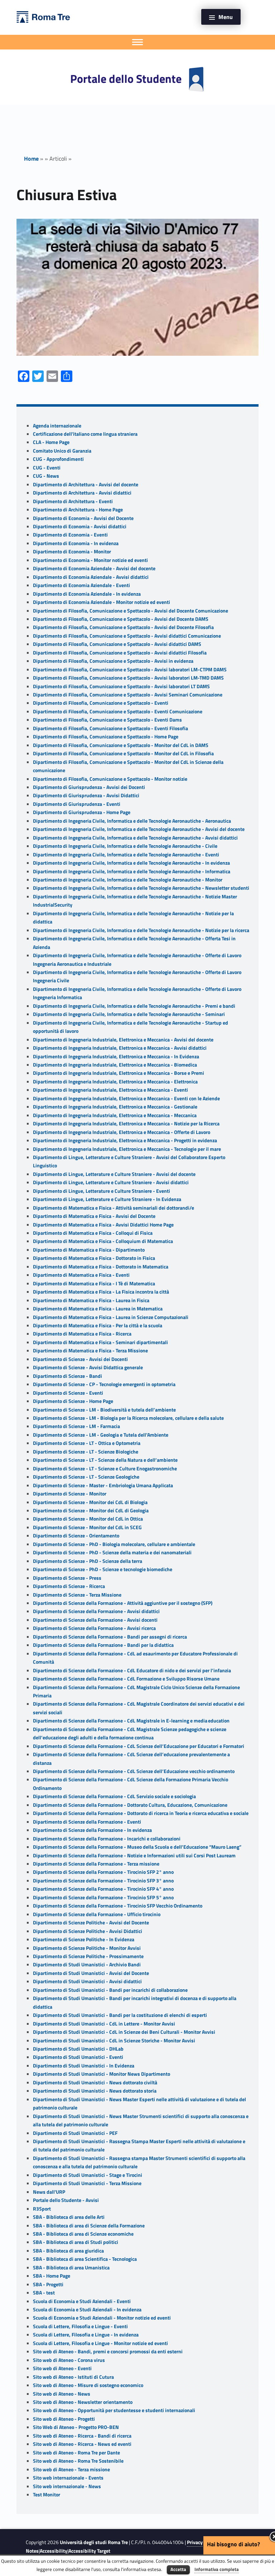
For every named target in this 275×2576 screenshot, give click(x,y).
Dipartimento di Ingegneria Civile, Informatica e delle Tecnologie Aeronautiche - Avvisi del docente (139, 829)
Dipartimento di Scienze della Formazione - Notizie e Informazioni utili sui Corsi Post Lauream (134, 1856)
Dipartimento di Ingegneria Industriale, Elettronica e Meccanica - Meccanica (115, 1115)
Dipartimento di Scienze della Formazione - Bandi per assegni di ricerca (110, 1637)
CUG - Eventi (47, 468)
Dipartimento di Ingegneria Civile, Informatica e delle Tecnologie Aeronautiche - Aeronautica (132, 821)
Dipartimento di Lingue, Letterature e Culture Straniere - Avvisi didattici (111, 1182)
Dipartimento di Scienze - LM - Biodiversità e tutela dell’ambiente (104, 1410)
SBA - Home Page (52, 2276)
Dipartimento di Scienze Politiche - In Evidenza (84, 1939)
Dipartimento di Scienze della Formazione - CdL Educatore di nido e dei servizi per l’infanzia (132, 1670)
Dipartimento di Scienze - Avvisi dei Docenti (80, 1359)
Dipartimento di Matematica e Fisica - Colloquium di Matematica (103, 1241)
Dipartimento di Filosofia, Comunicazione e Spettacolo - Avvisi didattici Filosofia (120, 653)
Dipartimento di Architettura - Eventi (73, 501)
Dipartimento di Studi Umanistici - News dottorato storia (95, 2091)
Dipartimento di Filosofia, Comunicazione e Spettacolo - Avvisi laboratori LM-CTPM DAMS (130, 670)
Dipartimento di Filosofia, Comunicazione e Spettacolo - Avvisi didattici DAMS (117, 644)
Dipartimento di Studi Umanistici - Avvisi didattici (87, 1981)
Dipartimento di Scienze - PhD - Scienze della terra (88, 1561)
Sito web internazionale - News (67, 2486)
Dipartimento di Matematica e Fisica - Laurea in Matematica (98, 1309)
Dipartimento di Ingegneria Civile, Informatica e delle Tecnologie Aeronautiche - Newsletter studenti (141, 888)
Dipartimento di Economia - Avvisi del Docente (83, 518)
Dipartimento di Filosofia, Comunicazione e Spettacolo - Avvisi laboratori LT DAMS (121, 686)
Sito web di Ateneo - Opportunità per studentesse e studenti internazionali (114, 2410)
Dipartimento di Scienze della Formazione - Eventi (87, 1822)
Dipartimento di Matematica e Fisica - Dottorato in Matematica (101, 1267)
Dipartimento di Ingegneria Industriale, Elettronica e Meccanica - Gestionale (115, 1107)
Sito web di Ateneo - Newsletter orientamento (83, 2402)
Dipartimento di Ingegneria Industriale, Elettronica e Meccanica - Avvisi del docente (123, 1040)
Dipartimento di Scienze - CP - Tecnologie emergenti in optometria (104, 1384)
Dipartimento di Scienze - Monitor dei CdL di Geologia (91, 1511)
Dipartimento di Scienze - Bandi (67, 1376)
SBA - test (44, 2293)
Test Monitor (47, 2495)
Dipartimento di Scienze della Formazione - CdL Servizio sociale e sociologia (114, 1796)
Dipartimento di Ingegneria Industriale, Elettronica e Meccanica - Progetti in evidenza (125, 1140)
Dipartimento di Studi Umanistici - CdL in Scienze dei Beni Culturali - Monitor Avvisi (124, 2032)
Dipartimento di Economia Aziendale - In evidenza (87, 594)
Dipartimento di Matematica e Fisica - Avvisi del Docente (94, 1216)
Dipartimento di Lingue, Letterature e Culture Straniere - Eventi (102, 1191)
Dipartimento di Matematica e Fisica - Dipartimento (89, 1250)
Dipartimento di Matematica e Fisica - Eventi (81, 1275)
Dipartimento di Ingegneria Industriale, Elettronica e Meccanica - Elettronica (115, 1082)
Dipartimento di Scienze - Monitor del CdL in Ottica (88, 1519)
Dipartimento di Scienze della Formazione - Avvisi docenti (95, 1620)
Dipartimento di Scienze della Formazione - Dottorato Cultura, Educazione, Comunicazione (130, 1805)
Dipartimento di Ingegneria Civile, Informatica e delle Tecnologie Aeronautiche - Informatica (132, 871)
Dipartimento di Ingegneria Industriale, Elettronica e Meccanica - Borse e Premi (119, 1073)
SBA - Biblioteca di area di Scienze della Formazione (89, 2226)
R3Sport (42, 2209)
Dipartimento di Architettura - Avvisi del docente (86, 485)
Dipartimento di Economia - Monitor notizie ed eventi (90, 560)
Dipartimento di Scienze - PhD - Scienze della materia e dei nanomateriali (112, 1552)
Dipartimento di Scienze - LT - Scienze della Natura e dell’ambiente (105, 1460)
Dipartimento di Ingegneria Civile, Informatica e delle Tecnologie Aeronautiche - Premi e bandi (134, 1006)
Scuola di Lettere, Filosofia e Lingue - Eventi (80, 2326)
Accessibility (54, 2551)
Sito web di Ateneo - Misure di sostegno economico (88, 2385)
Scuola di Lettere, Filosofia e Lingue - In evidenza (86, 2335)
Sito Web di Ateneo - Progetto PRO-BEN (76, 2427)
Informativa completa (217, 2569)
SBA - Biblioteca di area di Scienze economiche (83, 2234)
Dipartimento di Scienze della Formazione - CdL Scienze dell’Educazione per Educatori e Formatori (139, 1746)
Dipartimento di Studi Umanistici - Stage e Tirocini (88, 2175)
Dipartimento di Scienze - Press (67, 1578)
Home (31, 159)
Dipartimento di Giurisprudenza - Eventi (77, 804)
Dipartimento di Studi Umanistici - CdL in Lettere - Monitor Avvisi (104, 2024)
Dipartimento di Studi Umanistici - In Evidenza (84, 2066)
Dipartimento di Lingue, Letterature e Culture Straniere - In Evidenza (107, 1199)
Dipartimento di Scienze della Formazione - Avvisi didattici (96, 1611)
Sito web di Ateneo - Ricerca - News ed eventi (82, 2444)
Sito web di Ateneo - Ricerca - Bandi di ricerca (82, 2436)
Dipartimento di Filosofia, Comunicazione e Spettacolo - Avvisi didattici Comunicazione (127, 636)
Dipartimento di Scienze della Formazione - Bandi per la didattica (103, 1645)
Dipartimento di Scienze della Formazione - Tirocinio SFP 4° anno (103, 1889)
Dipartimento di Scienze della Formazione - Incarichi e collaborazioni (107, 1839)
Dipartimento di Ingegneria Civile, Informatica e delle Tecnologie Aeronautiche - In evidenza (131, 863)
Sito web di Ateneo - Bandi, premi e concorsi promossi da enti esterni (108, 2352)
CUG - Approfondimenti (58, 459)
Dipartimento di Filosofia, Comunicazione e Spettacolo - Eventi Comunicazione (118, 712)
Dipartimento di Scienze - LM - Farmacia (76, 1426)
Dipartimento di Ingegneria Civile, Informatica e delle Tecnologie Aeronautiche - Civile (125, 846)
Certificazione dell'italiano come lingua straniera (85, 434)
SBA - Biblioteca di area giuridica (68, 2251)
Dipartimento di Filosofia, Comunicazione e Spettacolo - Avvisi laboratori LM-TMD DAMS (128, 678)
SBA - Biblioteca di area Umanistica (71, 2268)
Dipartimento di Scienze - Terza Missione (77, 1595)
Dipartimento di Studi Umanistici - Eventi (78, 2057)
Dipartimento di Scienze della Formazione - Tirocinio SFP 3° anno (103, 1881)
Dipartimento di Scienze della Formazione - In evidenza (92, 1830)
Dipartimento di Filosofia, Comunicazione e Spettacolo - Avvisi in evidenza (113, 661)
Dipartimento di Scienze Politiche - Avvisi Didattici (88, 1931)
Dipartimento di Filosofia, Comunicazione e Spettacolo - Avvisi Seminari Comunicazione (128, 695)
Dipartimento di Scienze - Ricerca (69, 1586)
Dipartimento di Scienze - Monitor (70, 1494)
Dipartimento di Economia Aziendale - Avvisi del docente (94, 568)
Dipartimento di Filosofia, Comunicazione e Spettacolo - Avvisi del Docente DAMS (121, 619)
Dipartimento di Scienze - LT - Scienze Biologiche (86, 1452)
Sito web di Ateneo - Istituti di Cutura (73, 2377)
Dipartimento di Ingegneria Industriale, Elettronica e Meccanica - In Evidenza (116, 1057)
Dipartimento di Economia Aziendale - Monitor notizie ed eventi (102, 602)
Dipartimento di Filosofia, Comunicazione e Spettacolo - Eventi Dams (107, 720)
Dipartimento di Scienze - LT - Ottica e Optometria (87, 1443)
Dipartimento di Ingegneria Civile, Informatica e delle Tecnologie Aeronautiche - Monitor (128, 880)
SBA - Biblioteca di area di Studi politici (76, 2242)
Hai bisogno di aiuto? (233, 2544)
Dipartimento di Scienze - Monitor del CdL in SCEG (87, 1527)
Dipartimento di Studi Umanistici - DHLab (78, 2049)
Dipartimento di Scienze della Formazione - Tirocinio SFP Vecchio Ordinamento (118, 1906)
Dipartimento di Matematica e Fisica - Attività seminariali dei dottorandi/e (114, 1208)
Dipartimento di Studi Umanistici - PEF (75, 2133)
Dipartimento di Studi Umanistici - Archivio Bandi (87, 1965)
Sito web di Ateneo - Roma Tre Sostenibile (78, 2461)
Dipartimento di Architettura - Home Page (78, 510)
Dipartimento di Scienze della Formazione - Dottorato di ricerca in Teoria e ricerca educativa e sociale (141, 1813)
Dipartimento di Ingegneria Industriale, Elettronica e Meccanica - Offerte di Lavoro (122, 1132)
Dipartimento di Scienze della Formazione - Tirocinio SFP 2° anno (103, 1872)
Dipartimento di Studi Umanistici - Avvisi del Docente (91, 1973)
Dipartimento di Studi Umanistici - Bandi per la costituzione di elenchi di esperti (120, 2015)
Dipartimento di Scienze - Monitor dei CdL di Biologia (90, 1502)
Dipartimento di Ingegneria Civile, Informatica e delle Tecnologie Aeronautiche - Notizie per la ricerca (141, 930)
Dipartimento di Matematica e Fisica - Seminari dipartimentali (100, 1342)
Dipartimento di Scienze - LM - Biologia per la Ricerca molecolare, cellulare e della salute (128, 1418)
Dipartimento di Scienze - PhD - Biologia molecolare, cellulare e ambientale (114, 1544)
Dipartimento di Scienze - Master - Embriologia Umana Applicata (103, 1485)
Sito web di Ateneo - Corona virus (69, 2360)
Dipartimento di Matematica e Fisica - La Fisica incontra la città (101, 1292)
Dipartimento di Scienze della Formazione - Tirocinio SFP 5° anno (103, 1897)
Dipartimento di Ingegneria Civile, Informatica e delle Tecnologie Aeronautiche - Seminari (129, 1014)
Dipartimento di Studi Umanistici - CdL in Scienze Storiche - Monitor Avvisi (114, 2041)
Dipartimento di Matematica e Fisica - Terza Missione (90, 1351)
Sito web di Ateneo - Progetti (64, 2419)
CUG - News (46, 476)
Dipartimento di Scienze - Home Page (73, 1401)
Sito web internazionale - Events (68, 2478)
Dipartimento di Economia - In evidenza (76, 543)
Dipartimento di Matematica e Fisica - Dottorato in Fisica (94, 1258)
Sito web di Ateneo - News (62, 2394)
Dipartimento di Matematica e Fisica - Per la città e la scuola (98, 1325)
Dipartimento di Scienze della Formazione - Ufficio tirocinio (97, 1914)
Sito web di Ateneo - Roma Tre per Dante (76, 2453)
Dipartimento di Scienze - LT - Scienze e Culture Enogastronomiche (105, 1469)
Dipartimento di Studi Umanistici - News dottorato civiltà (95, 2083)
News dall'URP (49, 2192)
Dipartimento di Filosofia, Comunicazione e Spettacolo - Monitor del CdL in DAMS (121, 745)
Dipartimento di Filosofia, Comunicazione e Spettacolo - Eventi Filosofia (110, 728)
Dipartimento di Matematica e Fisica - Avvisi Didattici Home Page (103, 1225)
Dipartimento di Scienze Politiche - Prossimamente (88, 1956)
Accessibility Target (89, 2551)
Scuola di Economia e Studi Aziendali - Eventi (82, 2301)
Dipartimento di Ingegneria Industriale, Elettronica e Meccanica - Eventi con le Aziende (126, 1098)
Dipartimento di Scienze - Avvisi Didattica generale (88, 1367)
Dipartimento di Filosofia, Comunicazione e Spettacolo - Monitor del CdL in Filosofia (123, 753)
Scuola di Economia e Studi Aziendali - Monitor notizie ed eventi (102, 2318)
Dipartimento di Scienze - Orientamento (76, 1536)
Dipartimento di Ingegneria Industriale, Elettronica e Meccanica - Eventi (110, 1090)
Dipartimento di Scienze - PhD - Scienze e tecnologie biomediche (103, 1569)
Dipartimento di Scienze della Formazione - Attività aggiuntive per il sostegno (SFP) (123, 1603)
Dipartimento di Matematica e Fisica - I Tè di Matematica (94, 1284)
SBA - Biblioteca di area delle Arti (69, 2217)
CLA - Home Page (51, 442)
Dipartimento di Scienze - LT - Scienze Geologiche (86, 1477)
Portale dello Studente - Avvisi (66, 2200)
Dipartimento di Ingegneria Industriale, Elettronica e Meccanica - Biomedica (115, 1065)
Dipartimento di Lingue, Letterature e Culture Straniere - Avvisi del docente (114, 1174)
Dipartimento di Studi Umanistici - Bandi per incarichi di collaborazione (110, 1990)
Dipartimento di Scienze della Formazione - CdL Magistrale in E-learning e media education (131, 1721)
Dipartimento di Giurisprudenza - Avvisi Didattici (86, 795)
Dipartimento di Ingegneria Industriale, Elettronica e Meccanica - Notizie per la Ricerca (126, 1124)
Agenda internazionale (57, 426)
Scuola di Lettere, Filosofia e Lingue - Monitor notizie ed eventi (100, 2343)
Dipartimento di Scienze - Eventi (68, 1393)
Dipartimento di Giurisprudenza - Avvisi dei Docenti (89, 787)
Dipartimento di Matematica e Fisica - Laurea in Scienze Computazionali (111, 1317)
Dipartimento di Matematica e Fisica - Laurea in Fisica (91, 1300)
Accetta (178, 2569)
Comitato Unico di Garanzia (62, 451)
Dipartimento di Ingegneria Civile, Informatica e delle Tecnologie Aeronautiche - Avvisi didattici (135, 838)
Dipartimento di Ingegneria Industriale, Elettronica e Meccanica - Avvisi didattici (120, 1048)
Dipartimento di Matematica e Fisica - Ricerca (82, 1334)
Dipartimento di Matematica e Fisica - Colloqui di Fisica (93, 1233)
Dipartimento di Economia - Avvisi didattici (80, 526)
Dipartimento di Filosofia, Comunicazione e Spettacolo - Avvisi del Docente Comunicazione (131, 611)
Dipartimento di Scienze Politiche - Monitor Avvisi (87, 1948)
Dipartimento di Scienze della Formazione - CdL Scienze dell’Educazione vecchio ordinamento (134, 1771)
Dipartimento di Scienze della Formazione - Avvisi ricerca (94, 1628)
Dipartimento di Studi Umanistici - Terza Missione (87, 2183)
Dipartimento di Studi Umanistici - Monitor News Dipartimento (102, 2074)
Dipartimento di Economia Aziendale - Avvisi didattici (91, 577)
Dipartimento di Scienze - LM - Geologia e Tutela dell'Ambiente (101, 1435)
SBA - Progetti (48, 2284)
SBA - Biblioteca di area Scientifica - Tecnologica (85, 2259)
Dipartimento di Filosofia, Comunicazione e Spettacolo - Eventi (101, 703)
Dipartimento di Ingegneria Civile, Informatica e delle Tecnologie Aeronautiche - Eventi (126, 855)
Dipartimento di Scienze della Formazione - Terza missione (96, 1864)
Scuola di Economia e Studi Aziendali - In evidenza (87, 2310)
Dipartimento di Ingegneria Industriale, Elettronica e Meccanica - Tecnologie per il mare (127, 1149)
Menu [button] (226, 17)
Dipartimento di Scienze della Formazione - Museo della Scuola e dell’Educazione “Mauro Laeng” (137, 1847)
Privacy (195, 2542)
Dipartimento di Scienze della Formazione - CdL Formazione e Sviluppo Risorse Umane (126, 1679)
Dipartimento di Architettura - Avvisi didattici (82, 493)
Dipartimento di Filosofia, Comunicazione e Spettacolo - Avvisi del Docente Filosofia (123, 627)
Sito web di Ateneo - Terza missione (71, 2469)
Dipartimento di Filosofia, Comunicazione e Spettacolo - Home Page (106, 737)
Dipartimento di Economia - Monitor (72, 552)
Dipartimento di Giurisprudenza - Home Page (82, 812)
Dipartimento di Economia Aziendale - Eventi (81, 585)
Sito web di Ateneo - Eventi (62, 2368)
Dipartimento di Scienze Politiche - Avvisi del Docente (91, 1923)
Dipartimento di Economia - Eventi (70, 535)
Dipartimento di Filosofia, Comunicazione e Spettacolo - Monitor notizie (110, 779)
